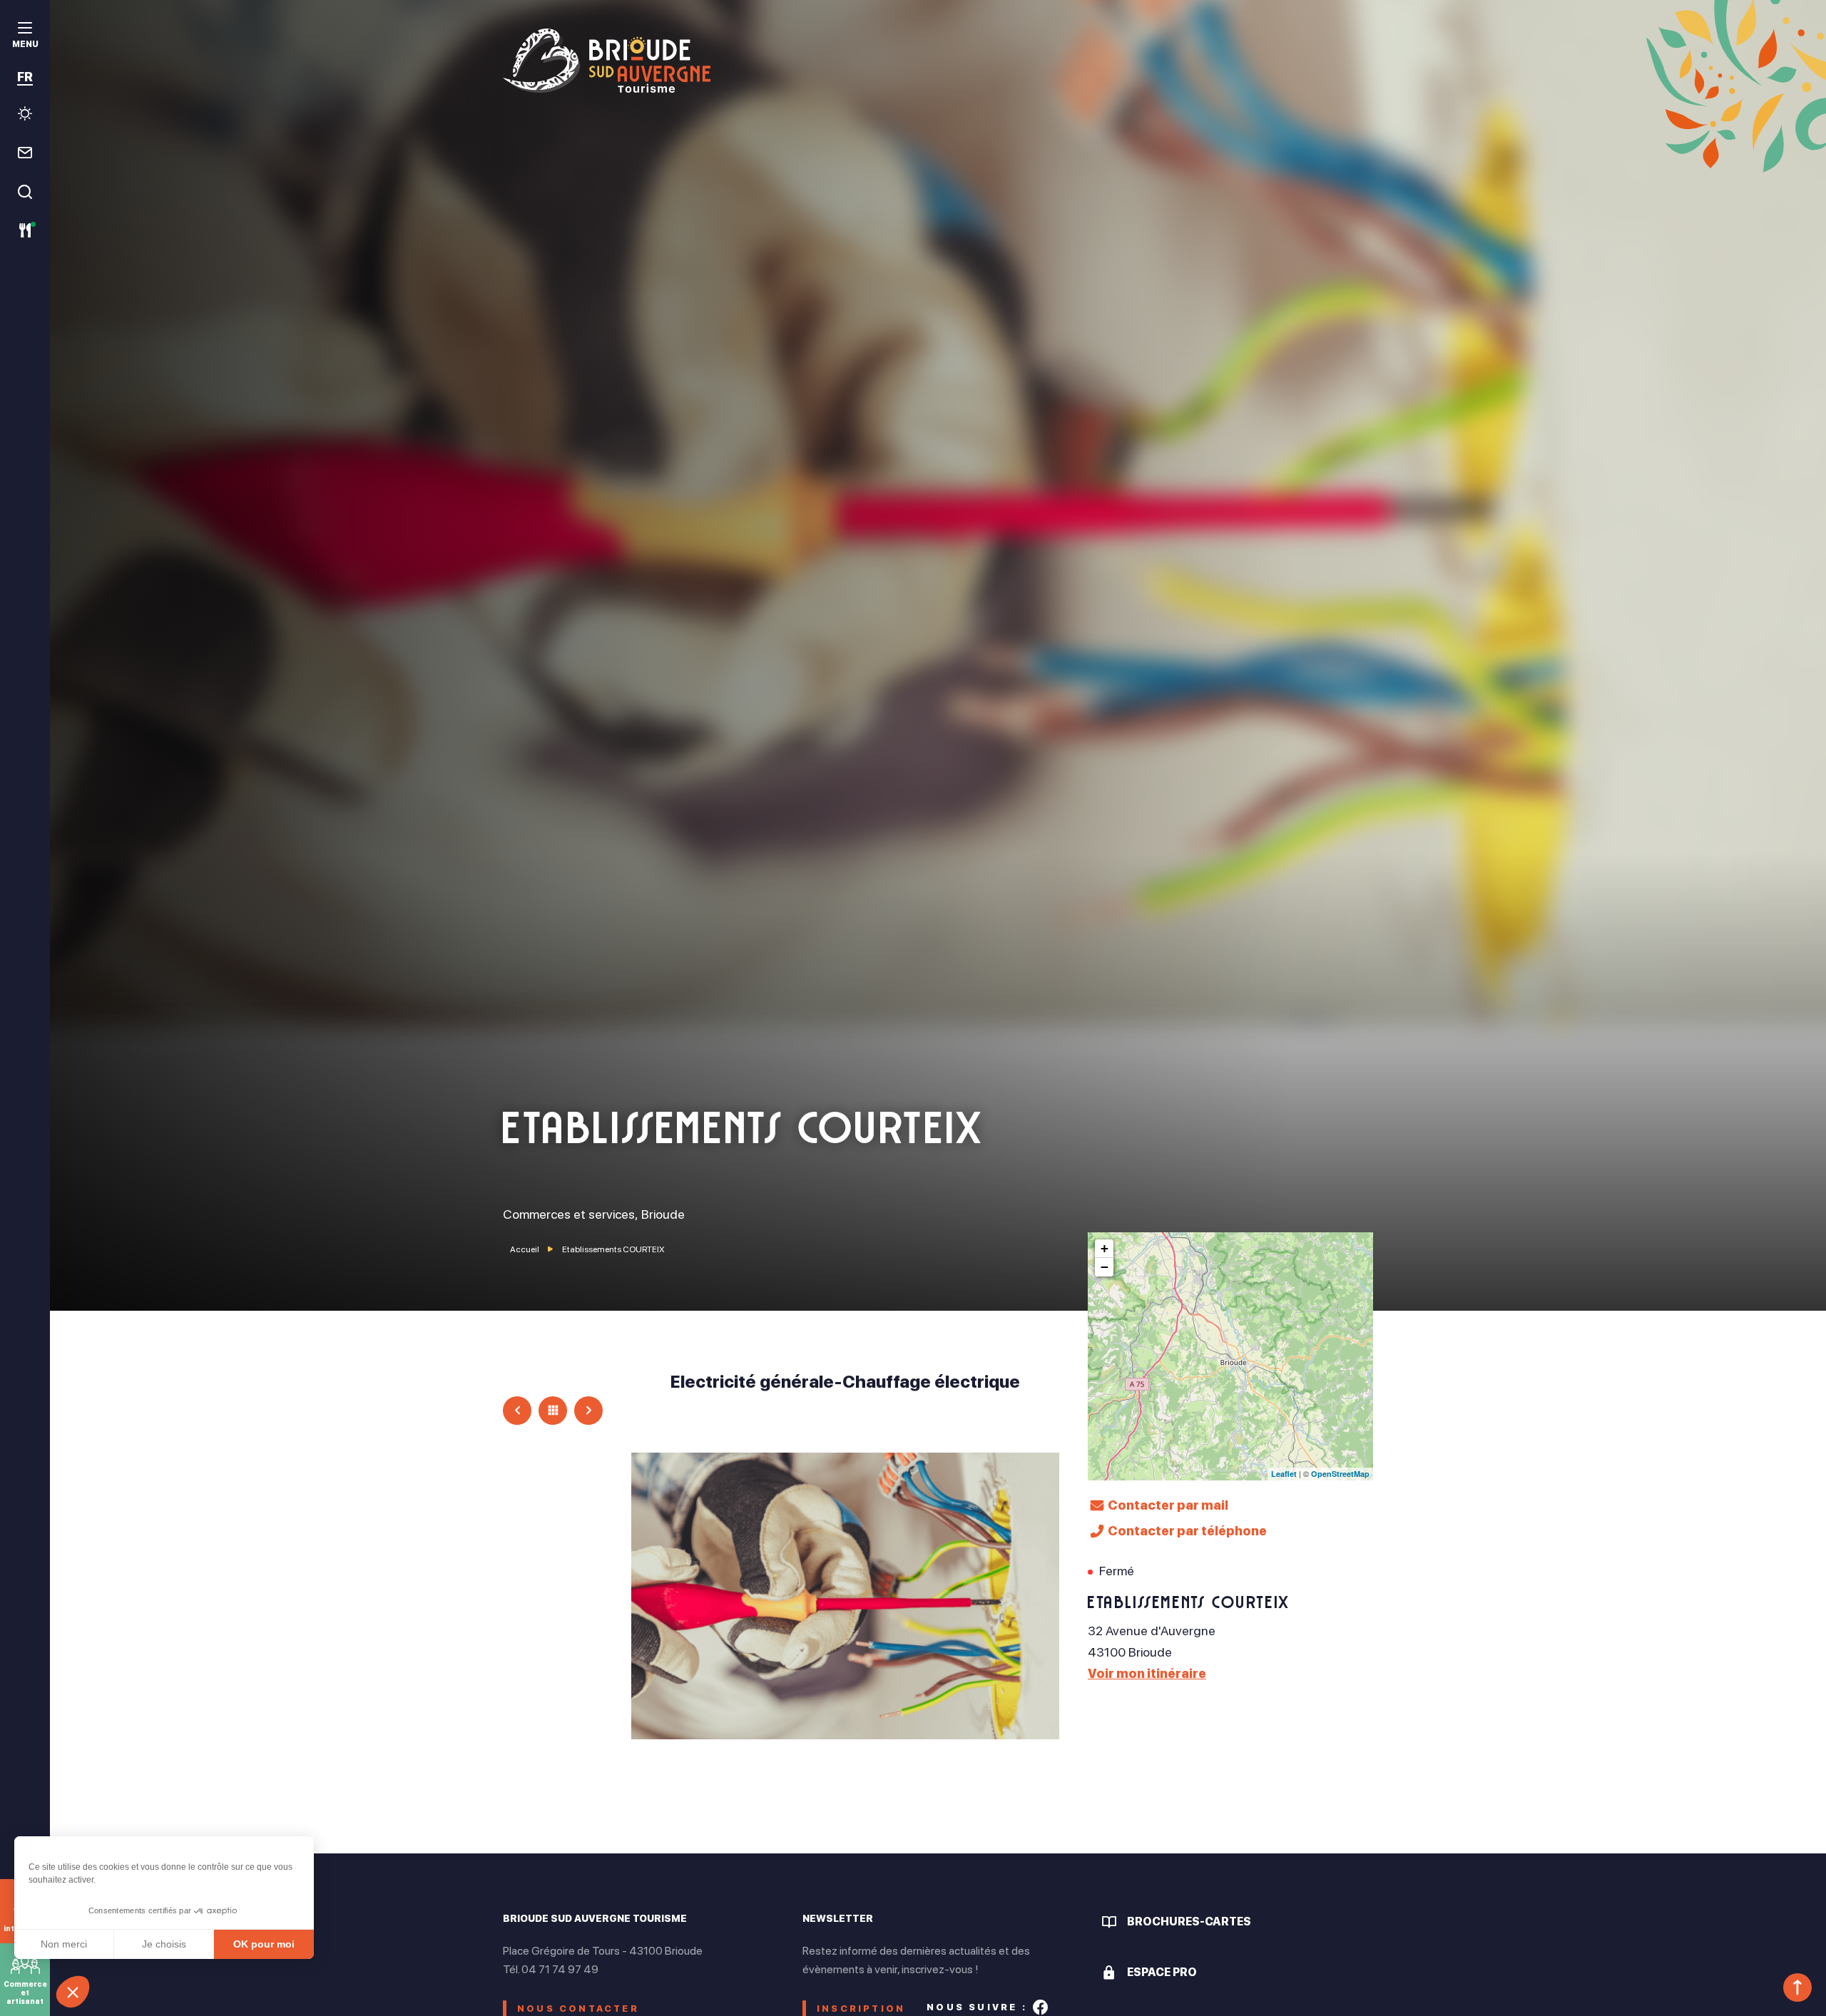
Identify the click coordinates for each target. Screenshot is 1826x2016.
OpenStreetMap (1340, 1474)
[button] (73, 1992)
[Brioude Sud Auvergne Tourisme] (938, 61)
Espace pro (1162, 1972)
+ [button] (1105, 1248)
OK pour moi (264, 1944)
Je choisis (164, 1944)
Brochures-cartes (1189, 1922)
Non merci (64, 1944)
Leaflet (1284, 1474)
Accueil (525, 1249)
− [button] (1105, 1267)
